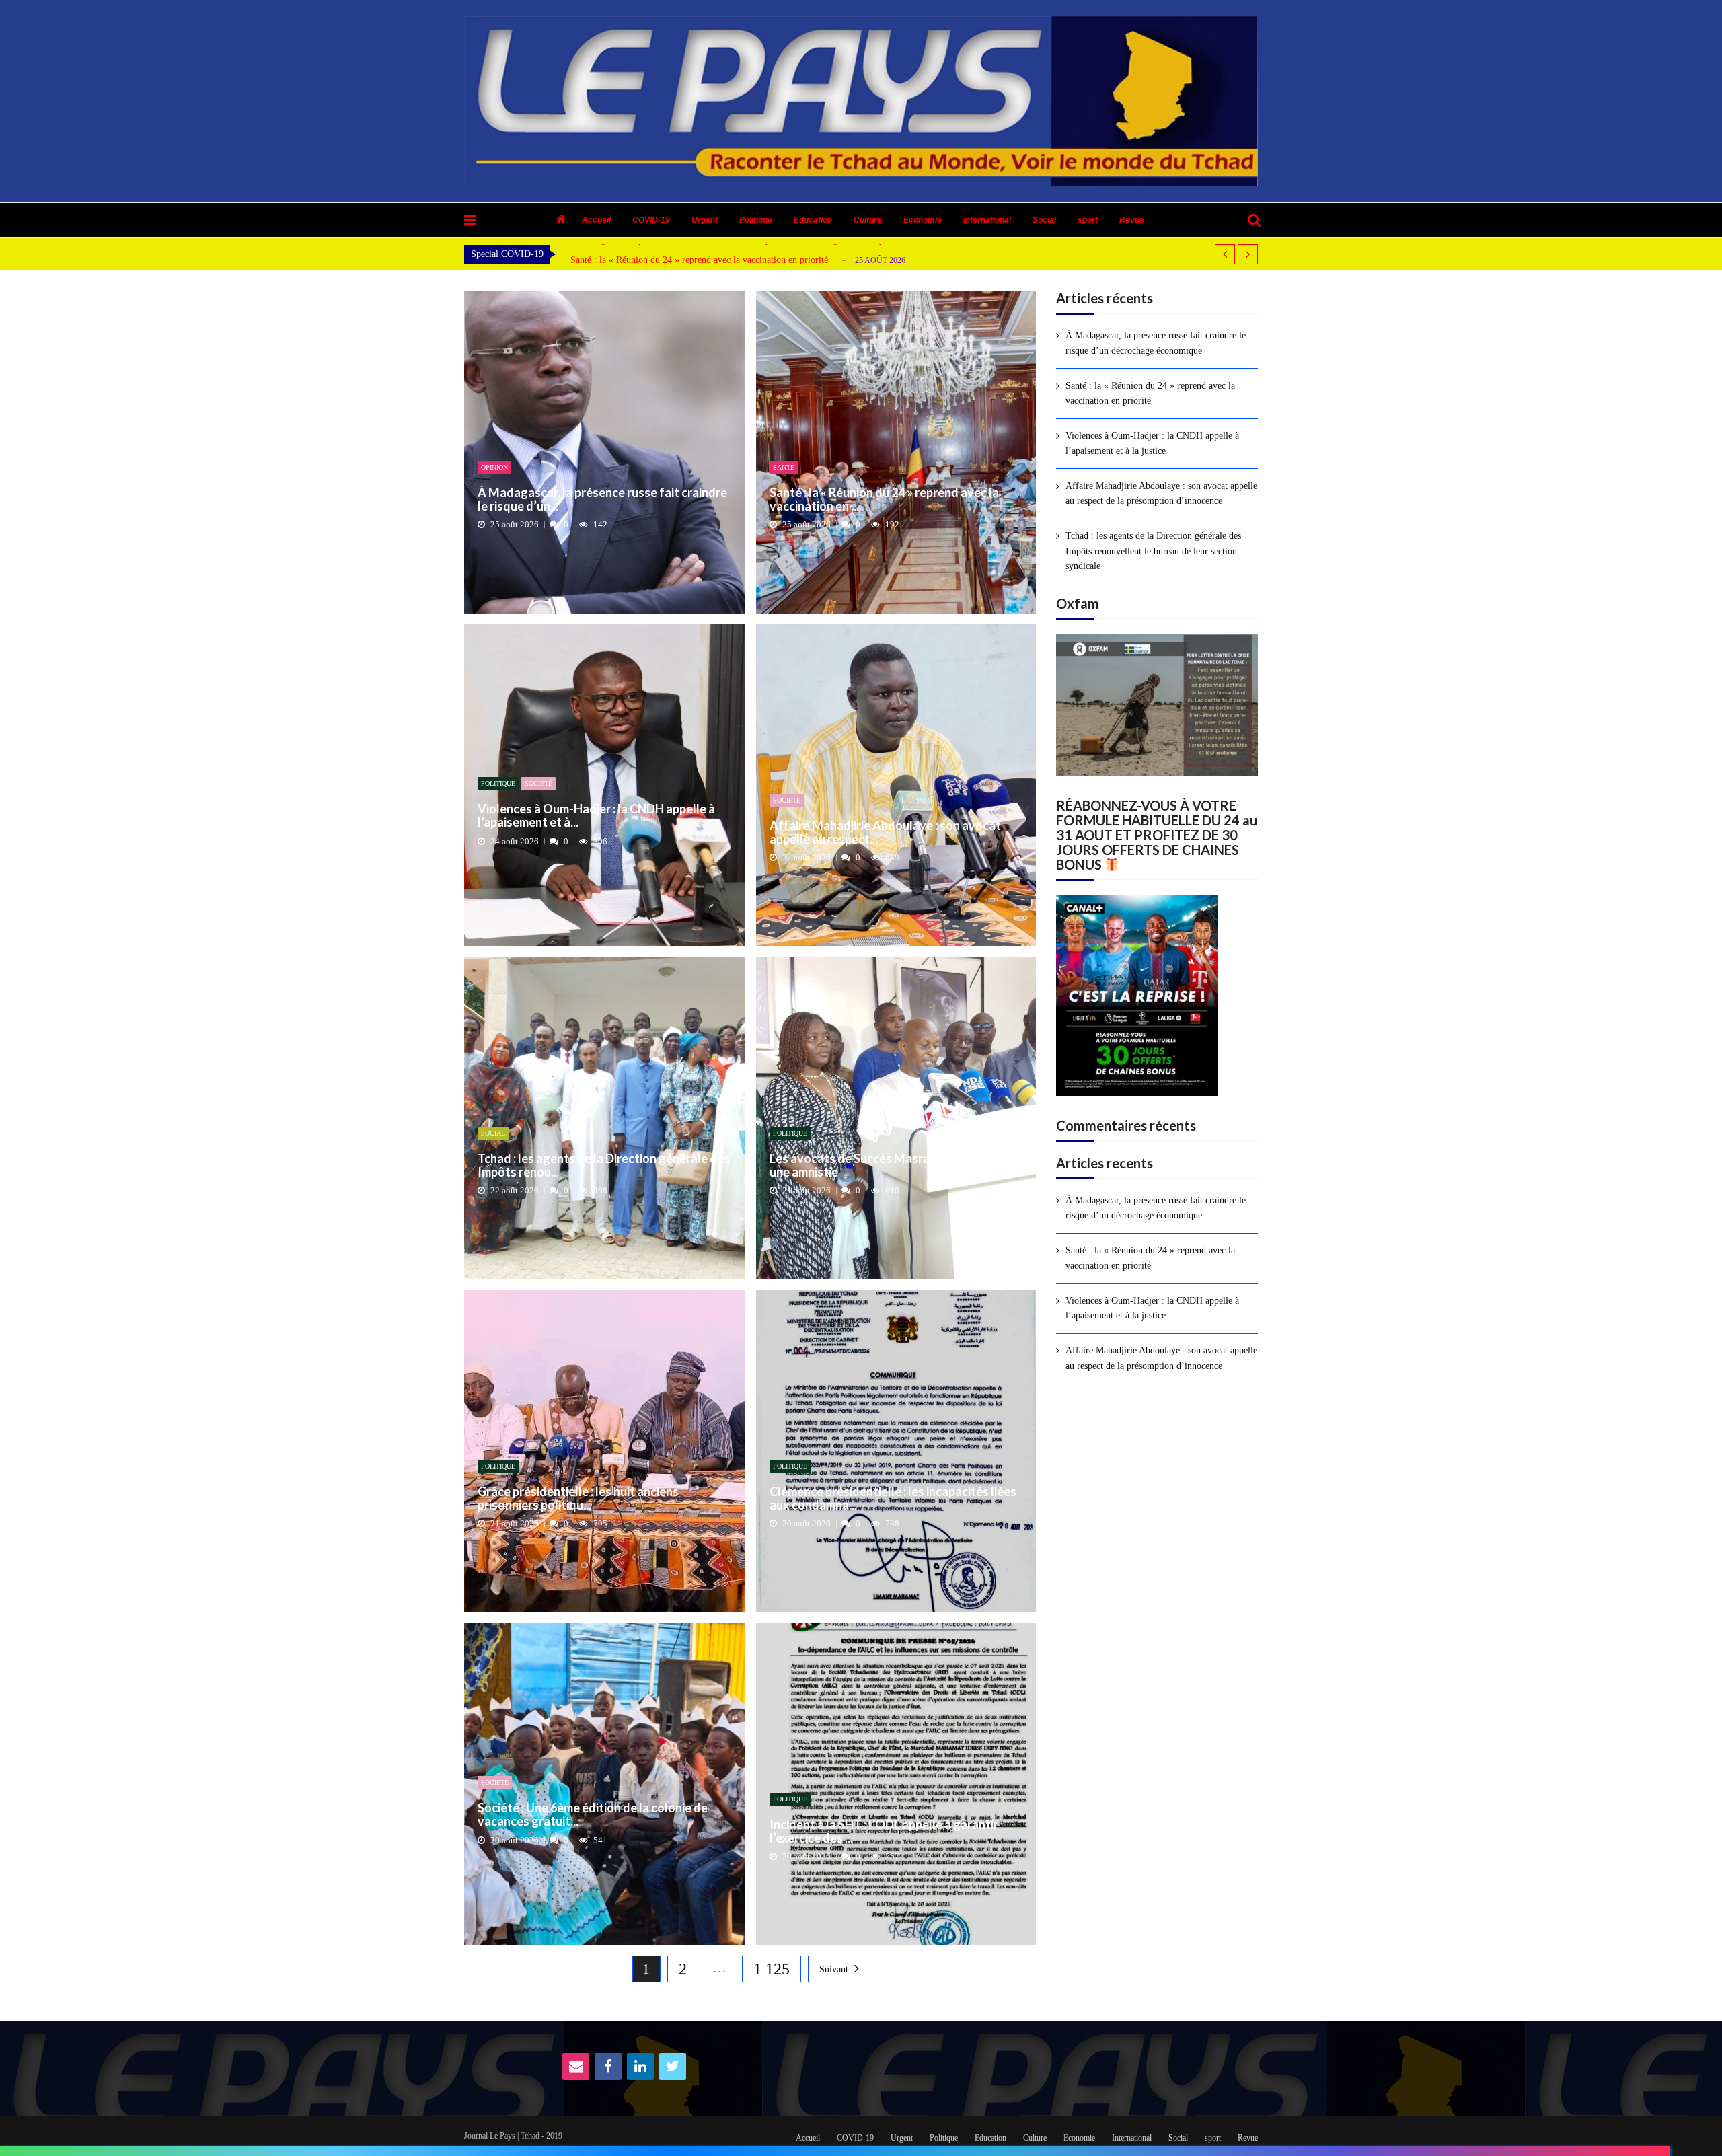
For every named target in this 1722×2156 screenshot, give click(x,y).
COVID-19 (651, 220)
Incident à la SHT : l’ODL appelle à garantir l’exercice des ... (884, 1832)
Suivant (834, 1969)
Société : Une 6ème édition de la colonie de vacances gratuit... (593, 1815)
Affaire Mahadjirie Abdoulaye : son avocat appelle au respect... (885, 833)
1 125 (772, 1969)
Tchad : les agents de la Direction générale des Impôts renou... (604, 1166)
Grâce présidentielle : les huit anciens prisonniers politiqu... (578, 1499)
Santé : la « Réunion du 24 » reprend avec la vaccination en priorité (699, 260)
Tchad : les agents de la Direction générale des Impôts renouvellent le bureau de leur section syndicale (1153, 551)
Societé (538, 783)
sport (1088, 220)
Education (813, 220)
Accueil (596, 220)
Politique (756, 220)
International (987, 220)
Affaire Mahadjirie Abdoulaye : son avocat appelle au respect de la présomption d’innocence (1161, 493)
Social (1044, 220)
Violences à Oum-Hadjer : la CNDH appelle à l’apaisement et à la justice (1152, 443)
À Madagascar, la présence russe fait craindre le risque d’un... (602, 500)
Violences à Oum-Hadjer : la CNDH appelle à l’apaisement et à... (596, 816)
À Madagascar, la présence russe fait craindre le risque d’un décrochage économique (1156, 343)
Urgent (705, 220)
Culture (868, 220)
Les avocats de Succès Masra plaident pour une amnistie (887, 1166)
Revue (1132, 220)
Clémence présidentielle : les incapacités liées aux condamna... (893, 1499)
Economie (923, 220)
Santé (784, 467)
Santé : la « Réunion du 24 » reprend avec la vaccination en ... (884, 500)
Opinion (494, 467)
